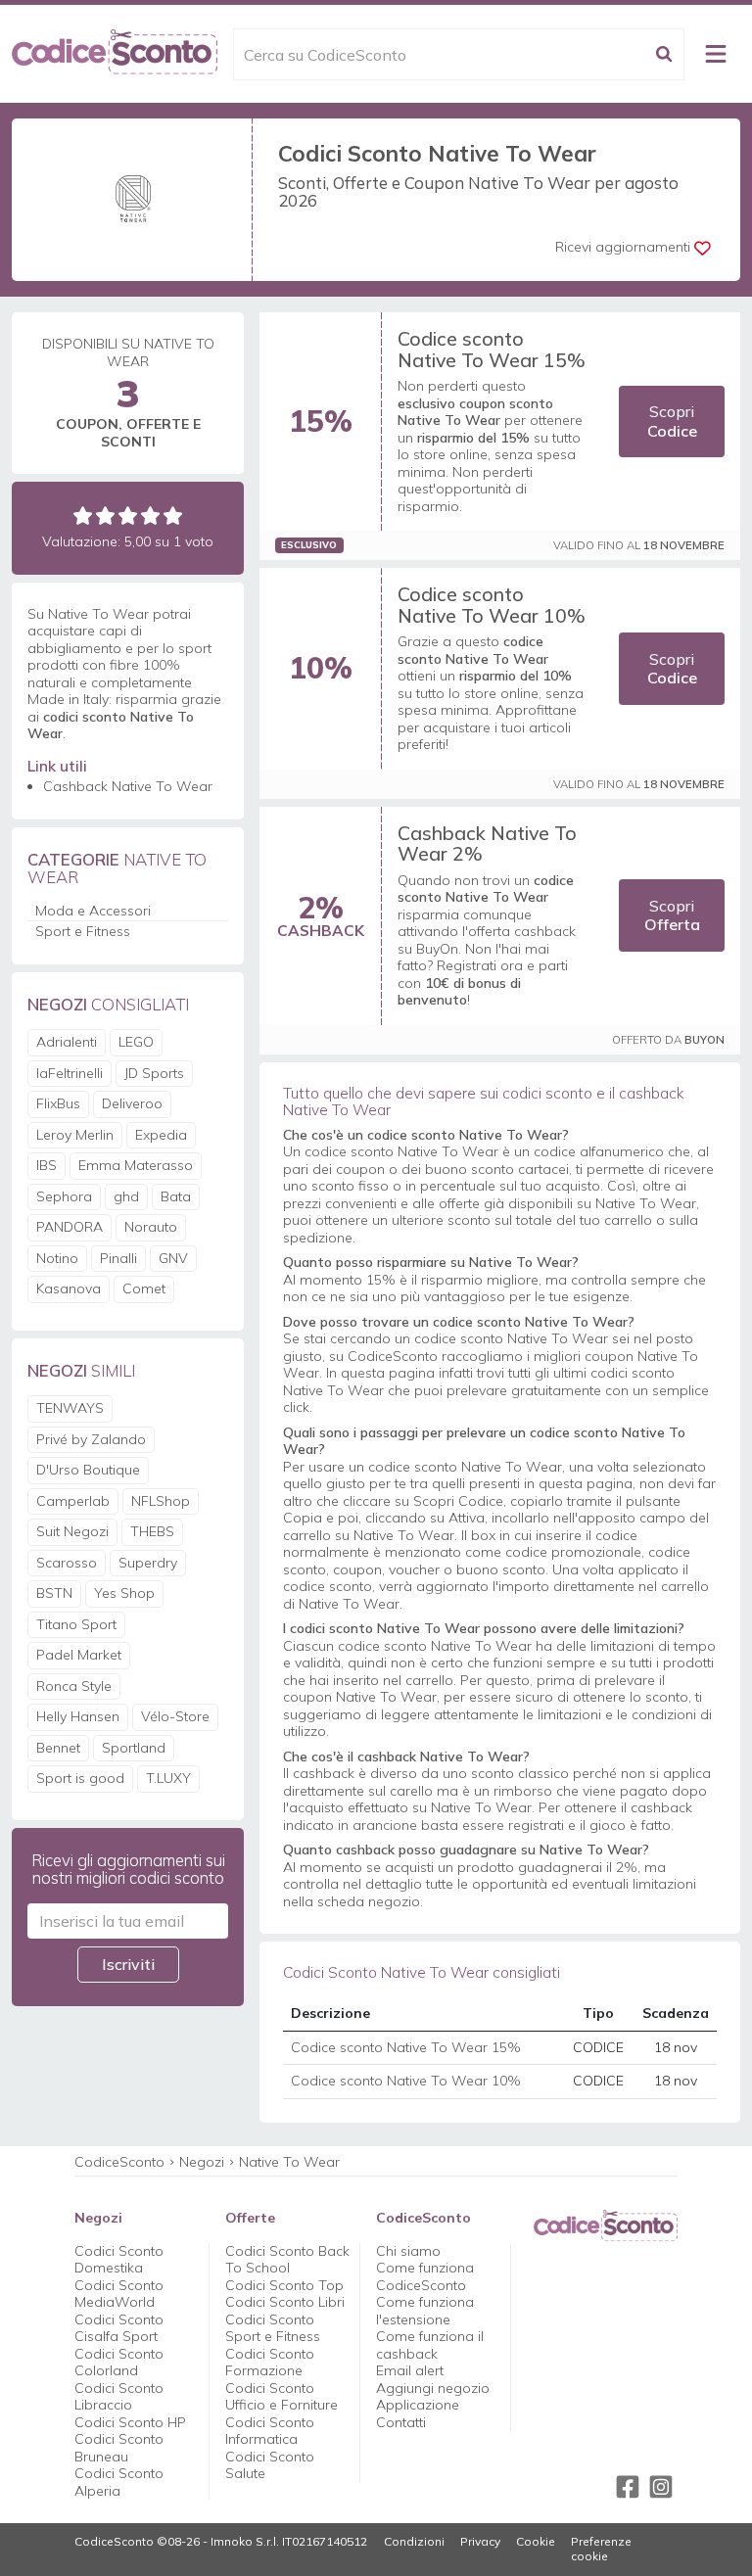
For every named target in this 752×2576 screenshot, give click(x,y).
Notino (57, 1258)
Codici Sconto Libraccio (119, 2397)
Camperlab (73, 1501)
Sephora (64, 1196)
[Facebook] (628, 2487)
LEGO (136, 1042)
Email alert (410, 2370)
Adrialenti (67, 1042)
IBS (47, 1165)
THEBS (152, 1531)
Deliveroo (132, 1103)
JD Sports (154, 1073)
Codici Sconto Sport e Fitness (273, 2328)
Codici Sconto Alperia (119, 2482)
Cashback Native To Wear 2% (487, 843)
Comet (144, 1288)
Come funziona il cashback (430, 2345)
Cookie (536, 2542)
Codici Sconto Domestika (119, 2260)
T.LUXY (168, 1778)
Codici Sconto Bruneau (119, 2448)
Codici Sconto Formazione (270, 2363)
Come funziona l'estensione (425, 2311)
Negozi (202, 2162)
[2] (105, 515)
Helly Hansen (78, 1716)
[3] (128, 515)
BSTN (54, 1593)
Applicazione (418, 2405)
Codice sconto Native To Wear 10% (492, 605)
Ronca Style (74, 1686)
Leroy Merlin (75, 1135)
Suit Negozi (72, 1531)
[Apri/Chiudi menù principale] (716, 54)
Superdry (148, 1563)
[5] (173, 515)
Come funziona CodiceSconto (425, 2276)
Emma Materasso (136, 1165)
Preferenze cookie (601, 2549)
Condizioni (414, 2542)
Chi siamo (408, 2251)
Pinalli (118, 1258)
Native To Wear (289, 2162)
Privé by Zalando (91, 1439)
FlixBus (58, 1103)
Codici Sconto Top (284, 2285)
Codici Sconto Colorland (119, 2363)
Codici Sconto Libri (285, 2302)
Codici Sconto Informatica (270, 2431)
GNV (173, 1258)
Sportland (134, 1748)
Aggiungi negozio (433, 2388)
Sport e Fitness (83, 931)
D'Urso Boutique (88, 1470)
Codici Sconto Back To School (287, 2260)
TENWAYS (70, 1408)
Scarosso (67, 1563)
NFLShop (161, 1501)
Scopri (672, 421)
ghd (126, 1196)
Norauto (151, 1227)
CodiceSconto (119, 2162)
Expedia (161, 1135)
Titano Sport (76, 1624)
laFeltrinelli (70, 1073)
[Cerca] (664, 54)
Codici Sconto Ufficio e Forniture (282, 2397)
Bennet (58, 1748)
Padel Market (79, 1655)
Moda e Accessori (93, 911)
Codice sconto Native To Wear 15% (492, 349)
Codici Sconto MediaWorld (119, 2294)
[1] (83, 515)
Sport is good (80, 1778)
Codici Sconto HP (130, 2422)
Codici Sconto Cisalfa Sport (119, 2328)
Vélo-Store (175, 1716)
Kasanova (69, 1288)
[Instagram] (661, 2487)
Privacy (480, 2542)
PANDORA (70, 1227)
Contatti (401, 2422)
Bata (176, 1196)
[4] (150, 515)
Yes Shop (124, 1593)
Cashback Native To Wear (128, 786)
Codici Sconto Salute (270, 2465)
